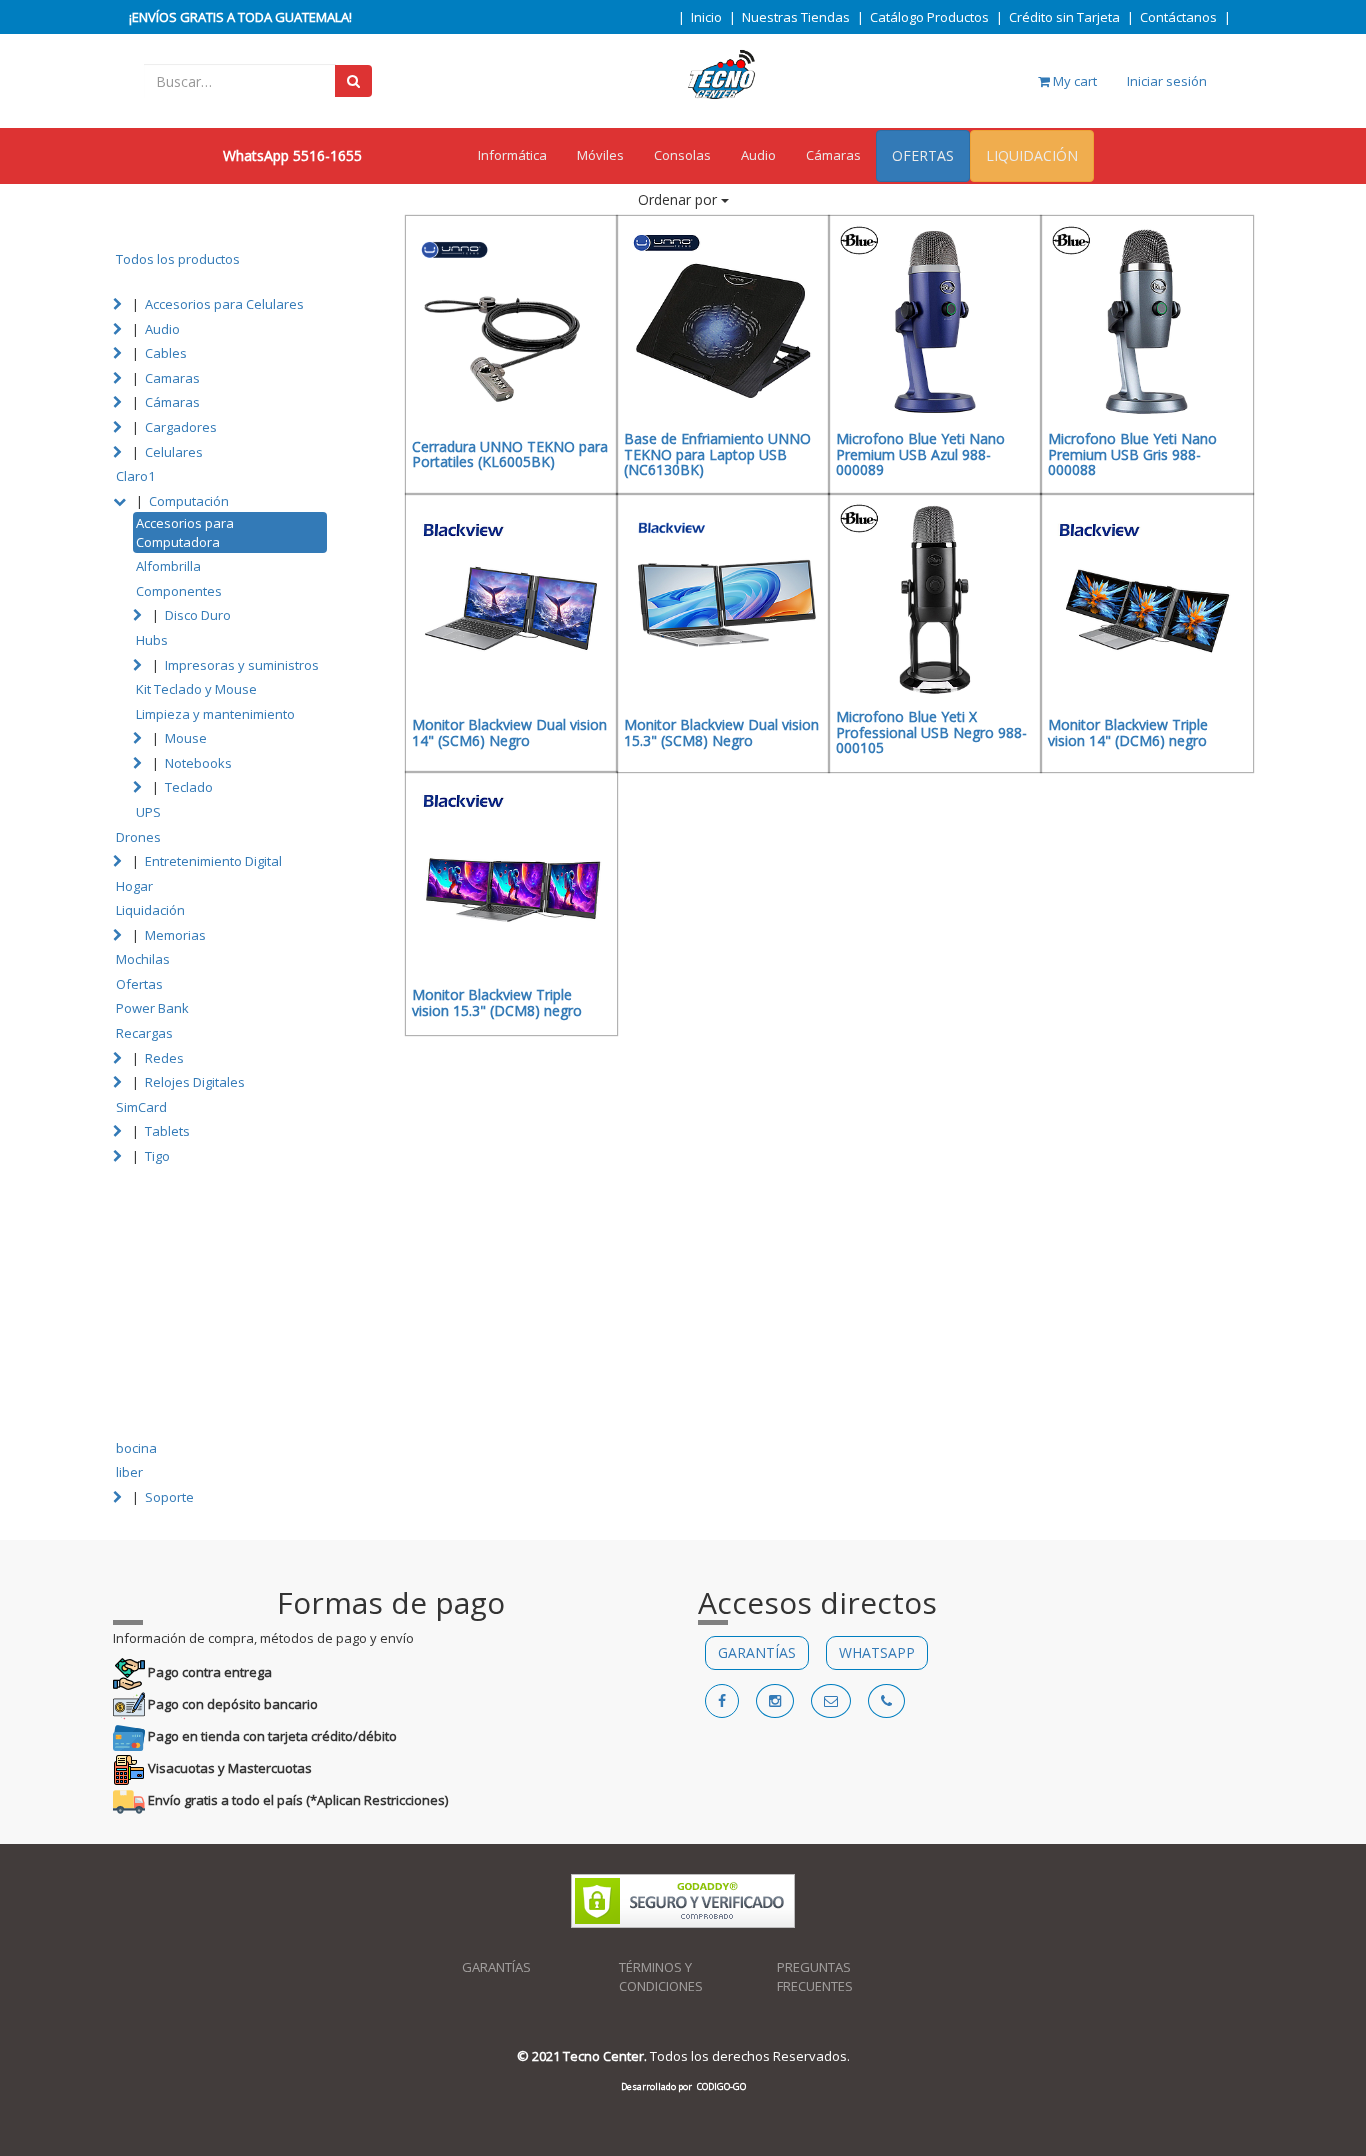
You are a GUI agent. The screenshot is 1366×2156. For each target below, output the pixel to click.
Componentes (179, 591)
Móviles (600, 155)
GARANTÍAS (757, 1652)
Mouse (186, 738)
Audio (758, 155)
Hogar (134, 886)
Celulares (174, 452)
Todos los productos (178, 259)
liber (129, 1472)
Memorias (175, 935)
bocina (136, 1448)
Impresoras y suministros (242, 665)
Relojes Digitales (195, 1082)
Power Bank (152, 1008)
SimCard (141, 1107)
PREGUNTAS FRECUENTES (815, 1976)
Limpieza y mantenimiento (215, 714)
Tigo (157, 1156)
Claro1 (135, 476)
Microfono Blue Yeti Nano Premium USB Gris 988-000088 (1132, 454)
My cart (1073, 81)
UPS (148, 812)
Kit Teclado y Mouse (196, 689)
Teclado (189, 787)
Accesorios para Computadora (185, 532)
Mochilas (143, 959)
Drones (138, 837)
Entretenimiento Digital (213, 861)
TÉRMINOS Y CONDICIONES (661, 1976)
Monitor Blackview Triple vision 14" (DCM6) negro (1128, 732)
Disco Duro (198, 615)
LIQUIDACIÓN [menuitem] (1032, 155)
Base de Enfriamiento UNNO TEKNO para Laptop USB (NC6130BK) (717, 454)
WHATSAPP (877, 1652)
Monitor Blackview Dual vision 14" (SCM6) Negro (509, 732)
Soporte (169, 1497)
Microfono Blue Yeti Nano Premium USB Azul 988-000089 (920, 454)
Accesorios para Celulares (224, 304)
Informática (512, 155)
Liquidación (150, 910)
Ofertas (139, 984)
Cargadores (181, 427)
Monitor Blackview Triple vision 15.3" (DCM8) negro (497, 1002)
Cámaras (833, 155)
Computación (189, 501)
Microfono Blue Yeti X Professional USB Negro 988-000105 (931, 732)
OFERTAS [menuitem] (923, 155)
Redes (164, 1058)
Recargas (144, 1033)
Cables (166, 353)
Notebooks (198, 763)
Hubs (152, 640)
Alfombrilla (168, 566)
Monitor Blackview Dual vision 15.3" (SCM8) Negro (721, 732)
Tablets (167, 1131)
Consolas (682, 155)
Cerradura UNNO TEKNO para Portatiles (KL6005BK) (510, 454)
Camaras (172, 378)
